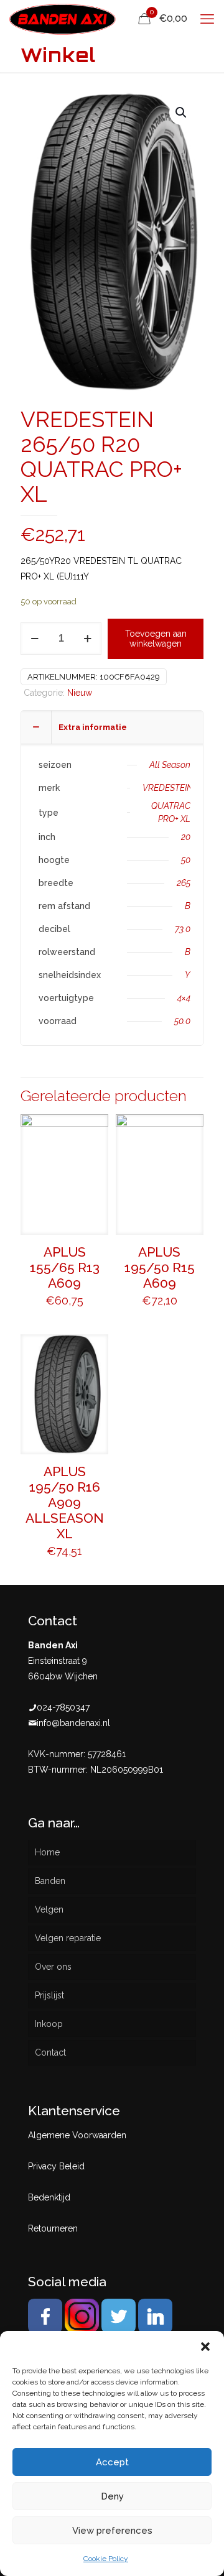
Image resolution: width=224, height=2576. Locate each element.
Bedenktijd (49, 2197)
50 (186, 860)
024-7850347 (63, 1707)
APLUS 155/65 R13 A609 (65, 1267)
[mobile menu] (207, 19)
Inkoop (49, 2024)
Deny (112, 2496)
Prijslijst (49, 1995)
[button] (205, 2347)
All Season (170, 765)
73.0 (183, 929)
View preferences (112, 2531)
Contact (50, 2052)
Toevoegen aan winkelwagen (156, 639)
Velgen (49, 1909)
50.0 (182, 1021)
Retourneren (53, 2228)
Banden (50, 1881)
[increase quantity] (87, 639)
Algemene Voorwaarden (77, 2135)
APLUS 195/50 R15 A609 (160, 1267)
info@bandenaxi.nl (73, 1723)
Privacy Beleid (56, 2166)
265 (184, 883)
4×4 (184, 998)
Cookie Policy (106, 2559)
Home (47, 1852)
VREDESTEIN (168, 788)
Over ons (53, 1967)
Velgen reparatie (68, 1938)
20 (186, 837)
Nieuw (80, 693)
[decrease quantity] (35, 639)
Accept (112, 2462)
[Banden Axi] (63, 19)
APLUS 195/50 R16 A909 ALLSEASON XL (65, 1503)
